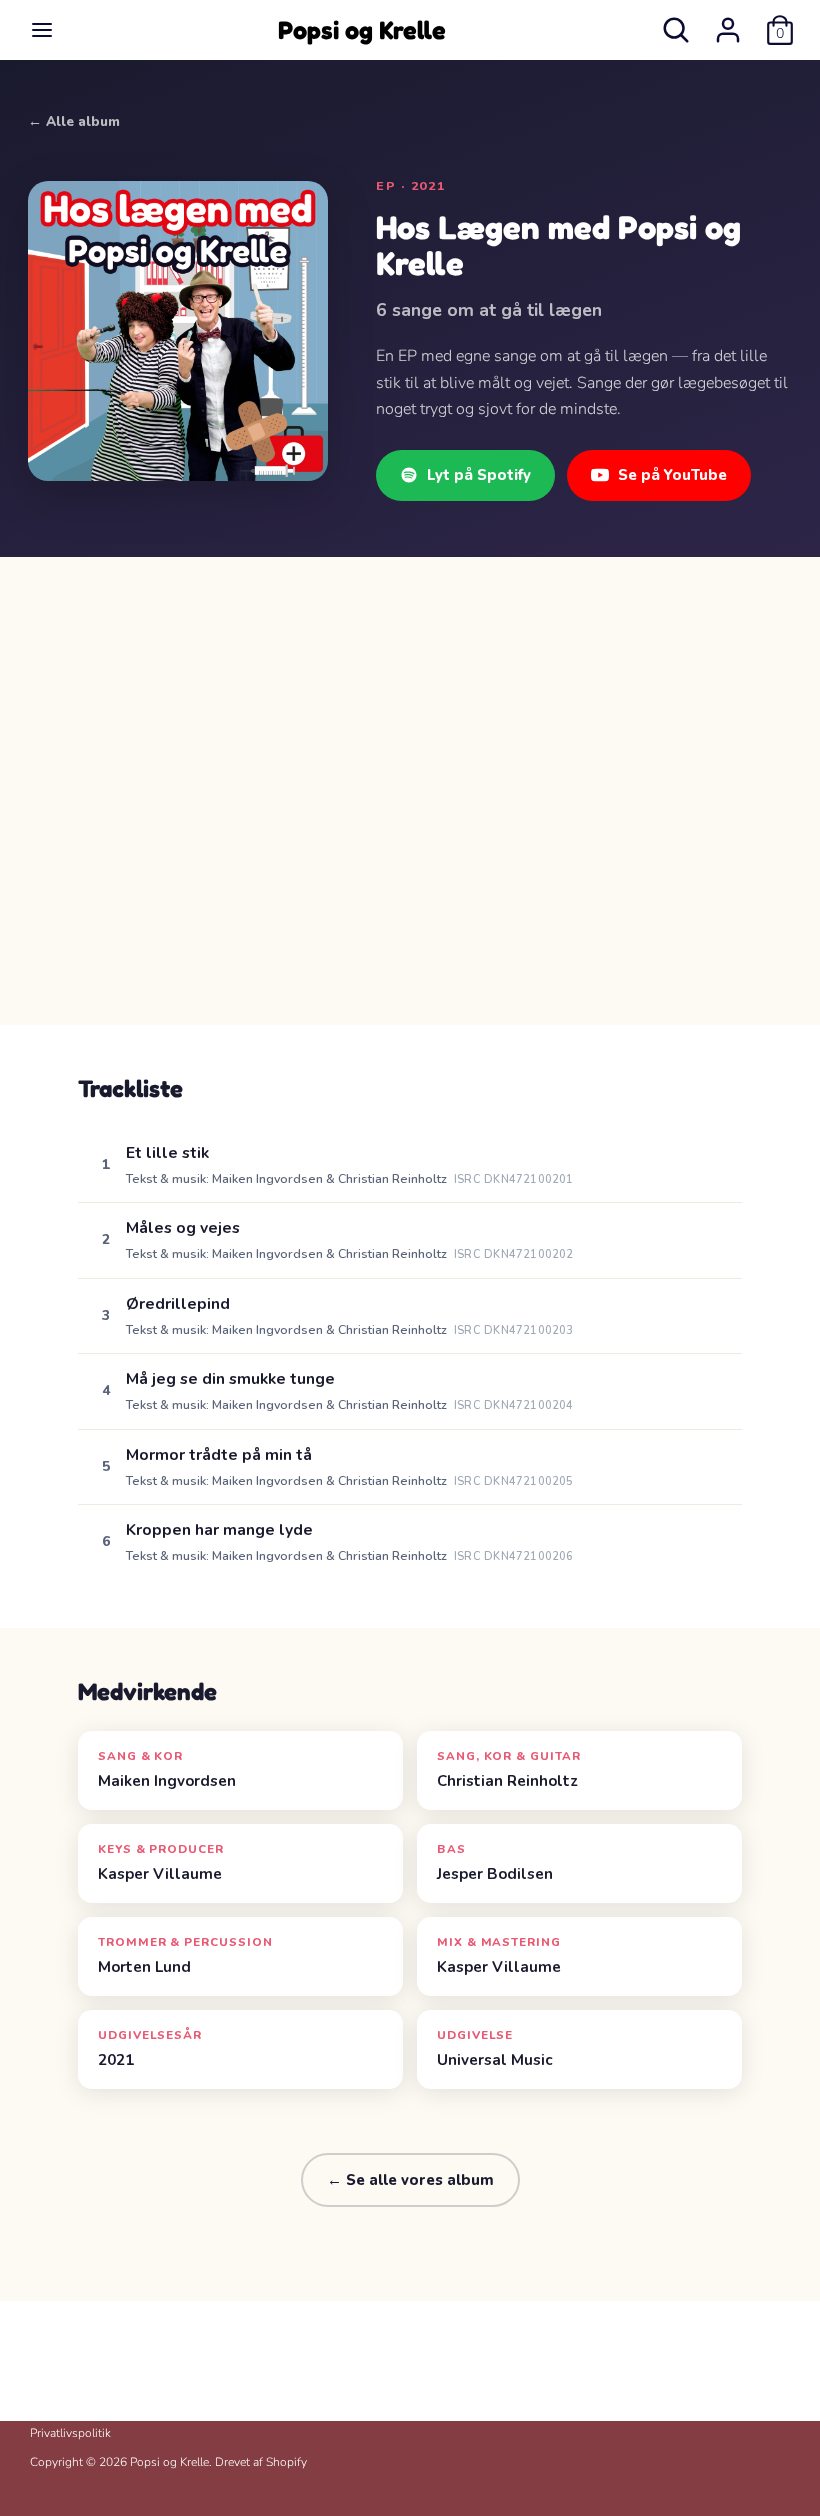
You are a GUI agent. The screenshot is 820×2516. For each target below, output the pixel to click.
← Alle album (74, 121)
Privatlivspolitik (70, 2433)
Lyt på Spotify (479, 475)
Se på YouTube (672, 475)
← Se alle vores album (410, 2180)
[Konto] (728, 22)
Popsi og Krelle (362, 29)
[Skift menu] (42, 30)
